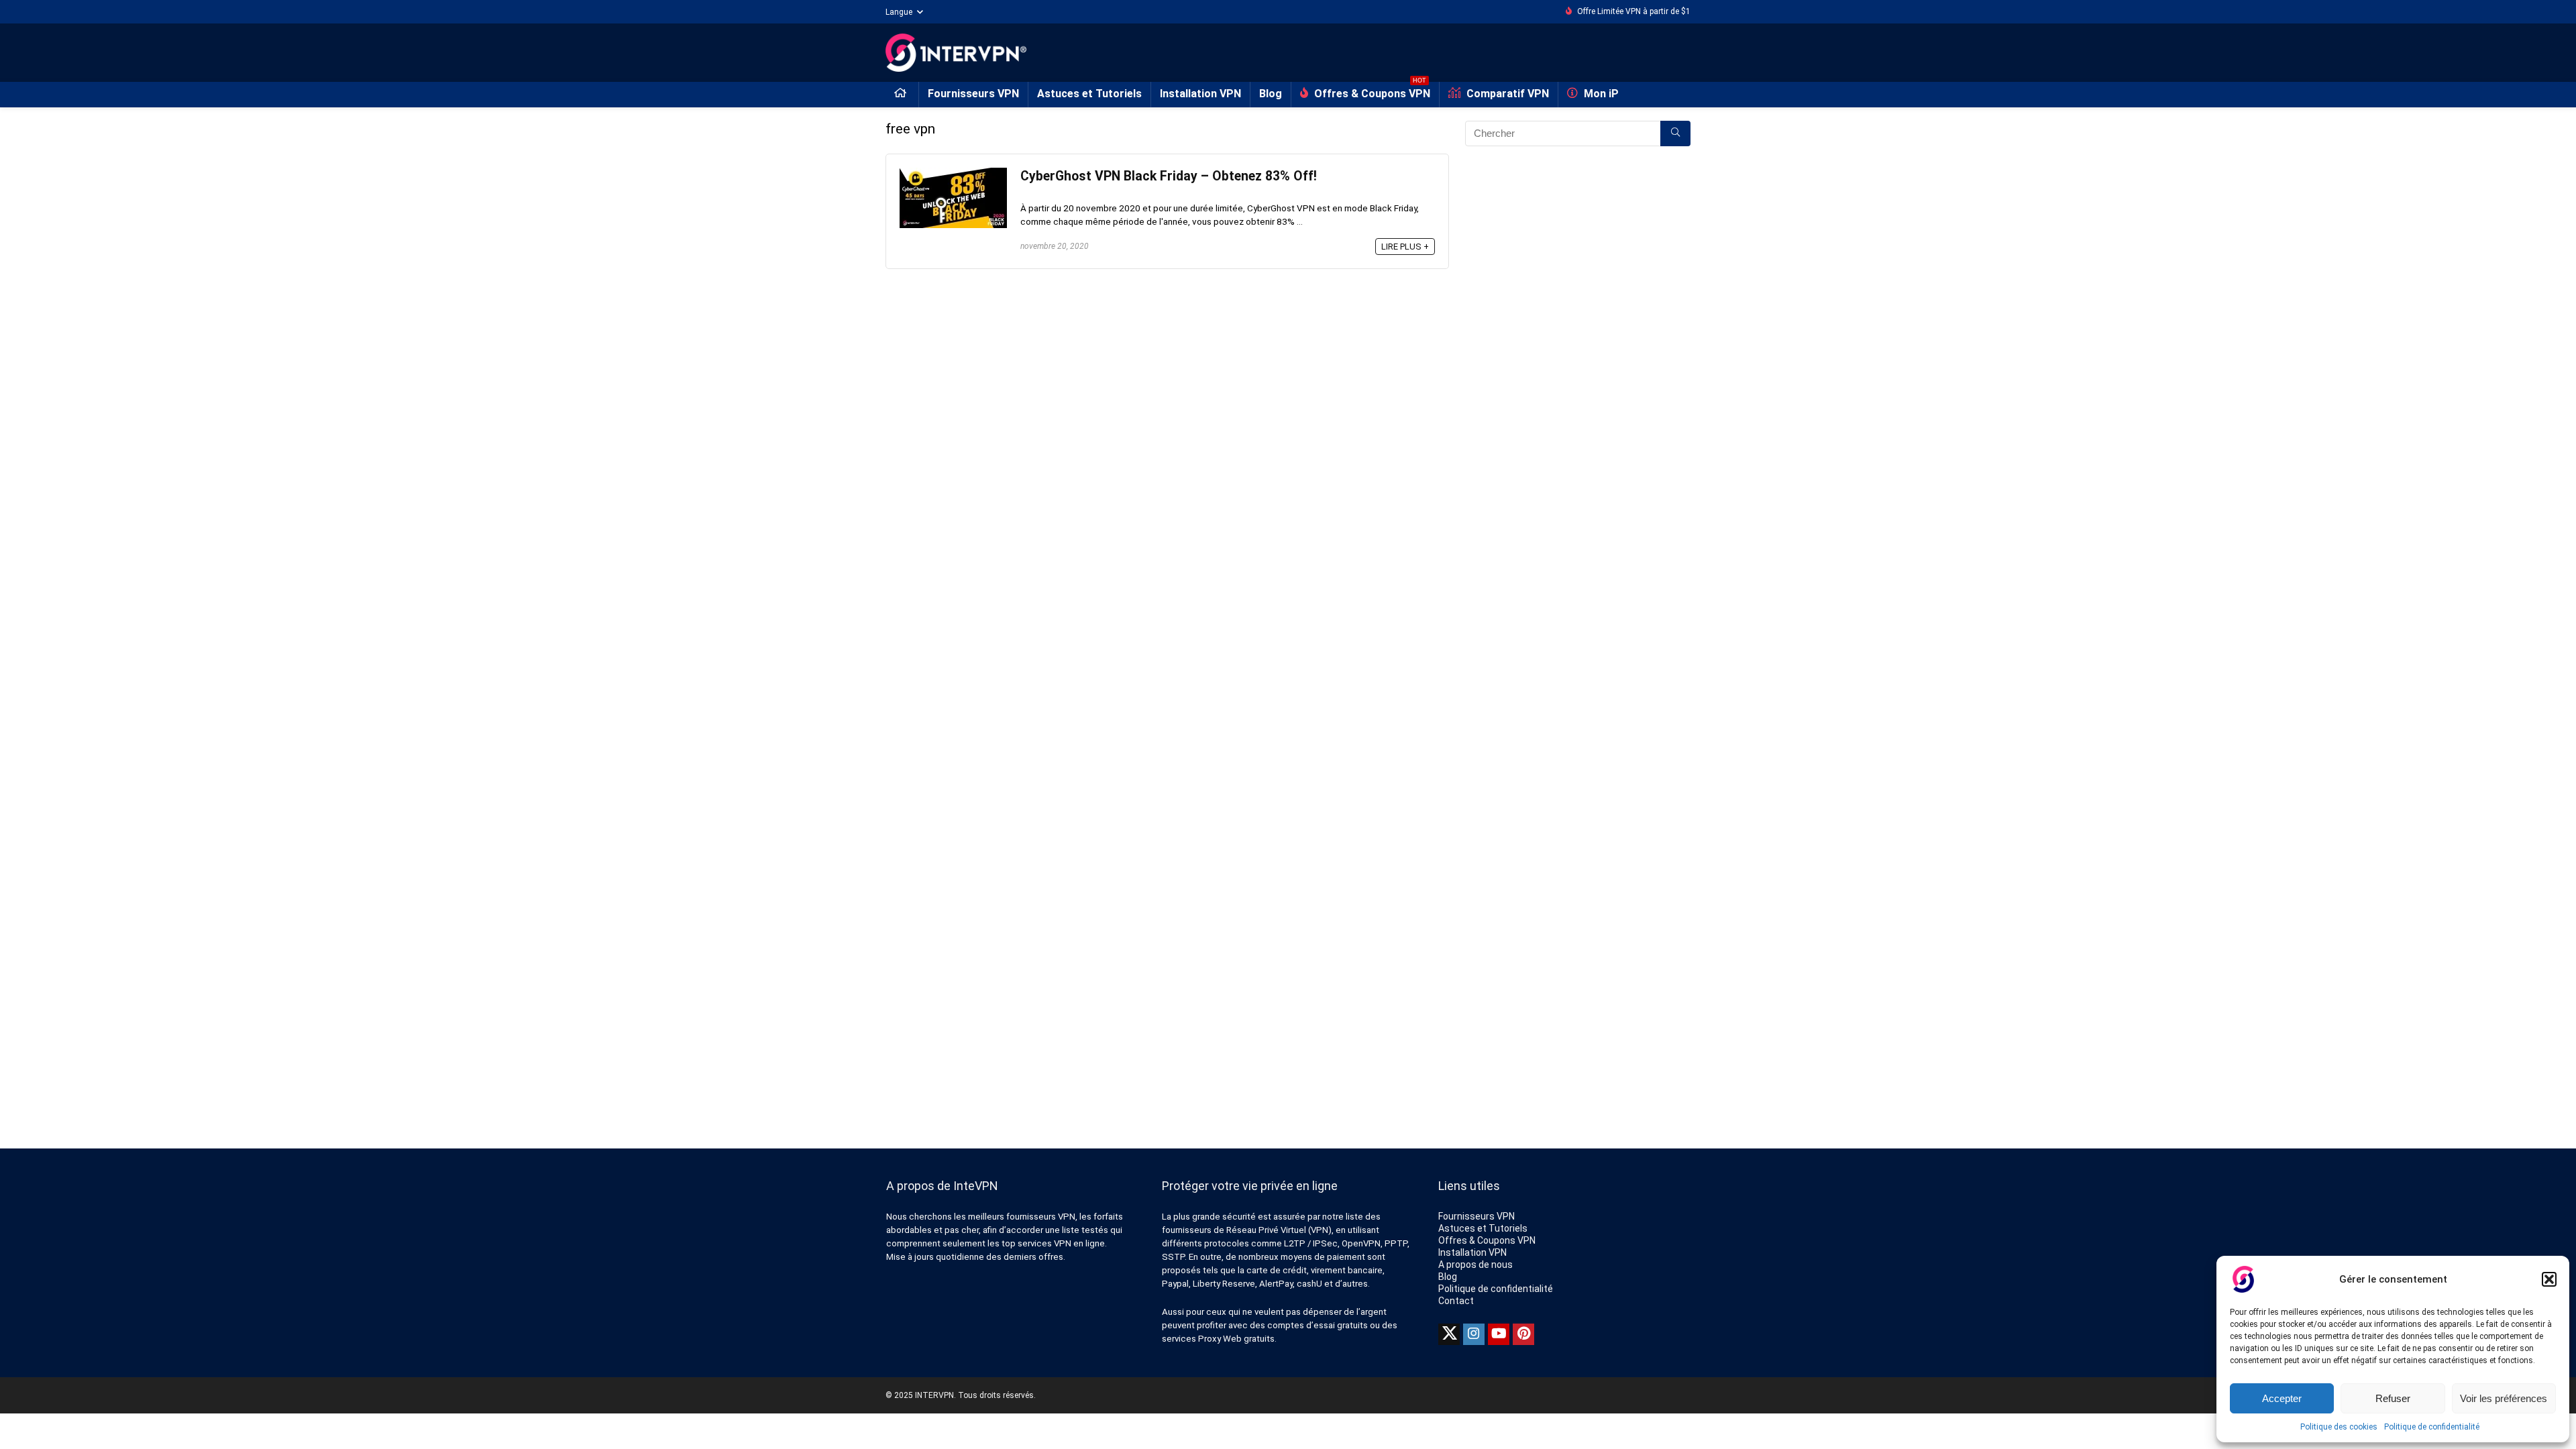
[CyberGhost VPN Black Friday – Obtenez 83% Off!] (953, 174)
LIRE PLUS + (1405, 247)
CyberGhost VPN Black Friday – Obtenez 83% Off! (1169, 176)
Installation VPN (1200, 94)
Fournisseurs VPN (973, 94)
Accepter (2282, 1398)
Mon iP (1600, 94)
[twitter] (1449, 1334)
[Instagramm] (1474, 1334)
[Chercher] (1675, 133)
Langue (899, 12)
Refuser (2393, 1398)
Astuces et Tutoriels (1089, 94)
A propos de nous (1475, 1265)
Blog (1271, 94)
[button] (2549, 1279)
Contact (1456, 1301)
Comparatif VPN (1506, 94)
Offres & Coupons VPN (1371, 91)
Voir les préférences (2504, 1398)
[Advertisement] (1578, 290)
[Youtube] (1499, 1334)
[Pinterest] (1523, 1334)
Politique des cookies (2339, 1427)
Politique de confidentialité (2432, 1427)
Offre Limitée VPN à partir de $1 (1634, 11)
